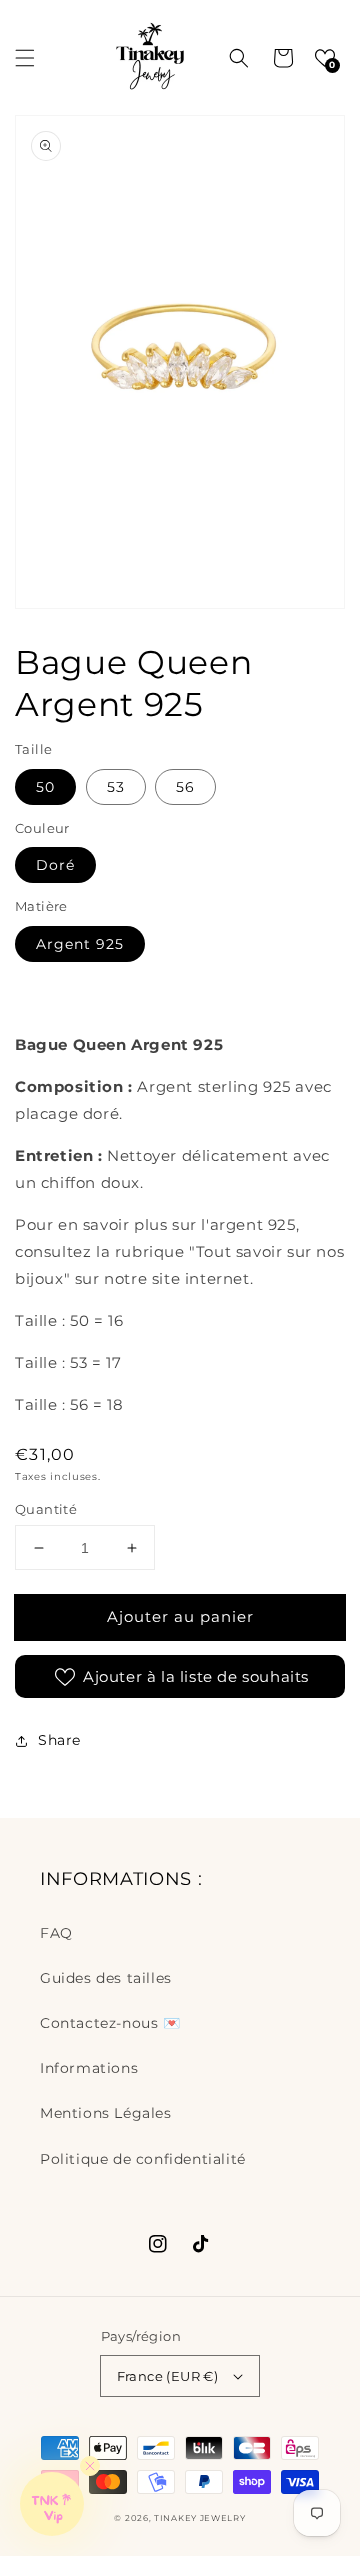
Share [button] (59, 1740)
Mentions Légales (106, 2113)
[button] (25, 58)
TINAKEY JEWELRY (200, 2518)
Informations (89, 2068)
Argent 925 (80, 944)
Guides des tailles (106, 1978)
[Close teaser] (90, 2466)
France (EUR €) (168, 2376)
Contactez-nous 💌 (110, 2023)
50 (45, 787)
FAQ (56, 1933)
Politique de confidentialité (143, 2159)
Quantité (46, 1509)
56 (185, 787)
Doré (55, 865)
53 (116, 787)
